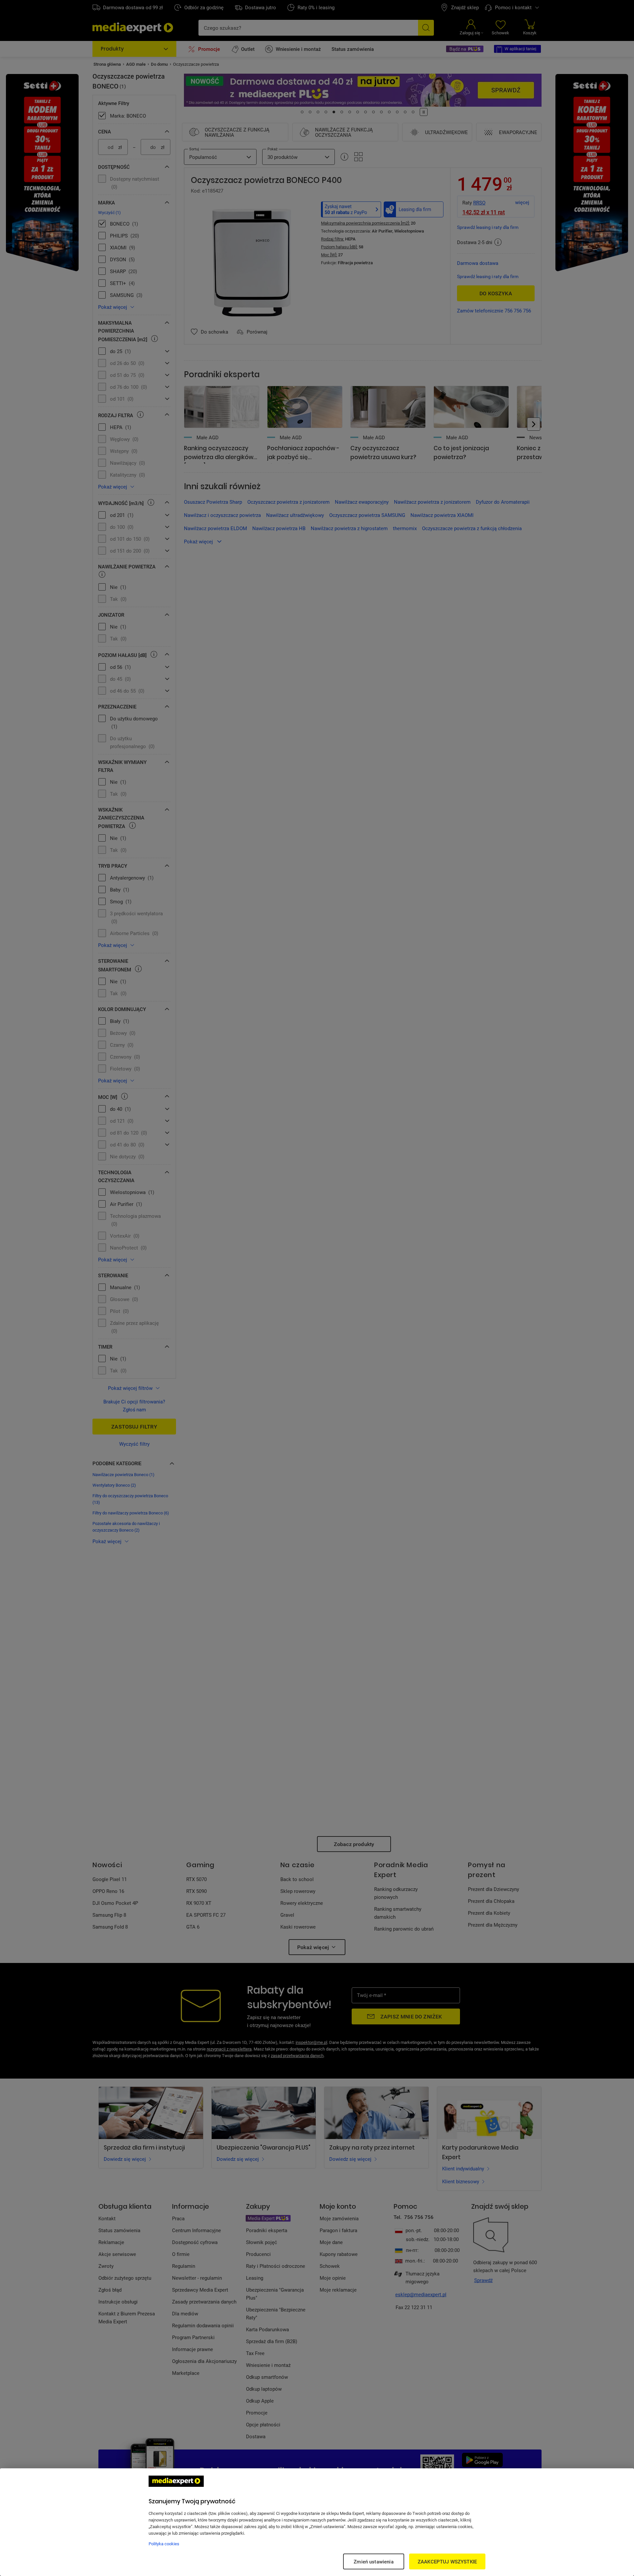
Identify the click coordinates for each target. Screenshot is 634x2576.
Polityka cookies (164, 2544)
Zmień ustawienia (373, 2561)
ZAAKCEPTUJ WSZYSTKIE (447, 2561)
